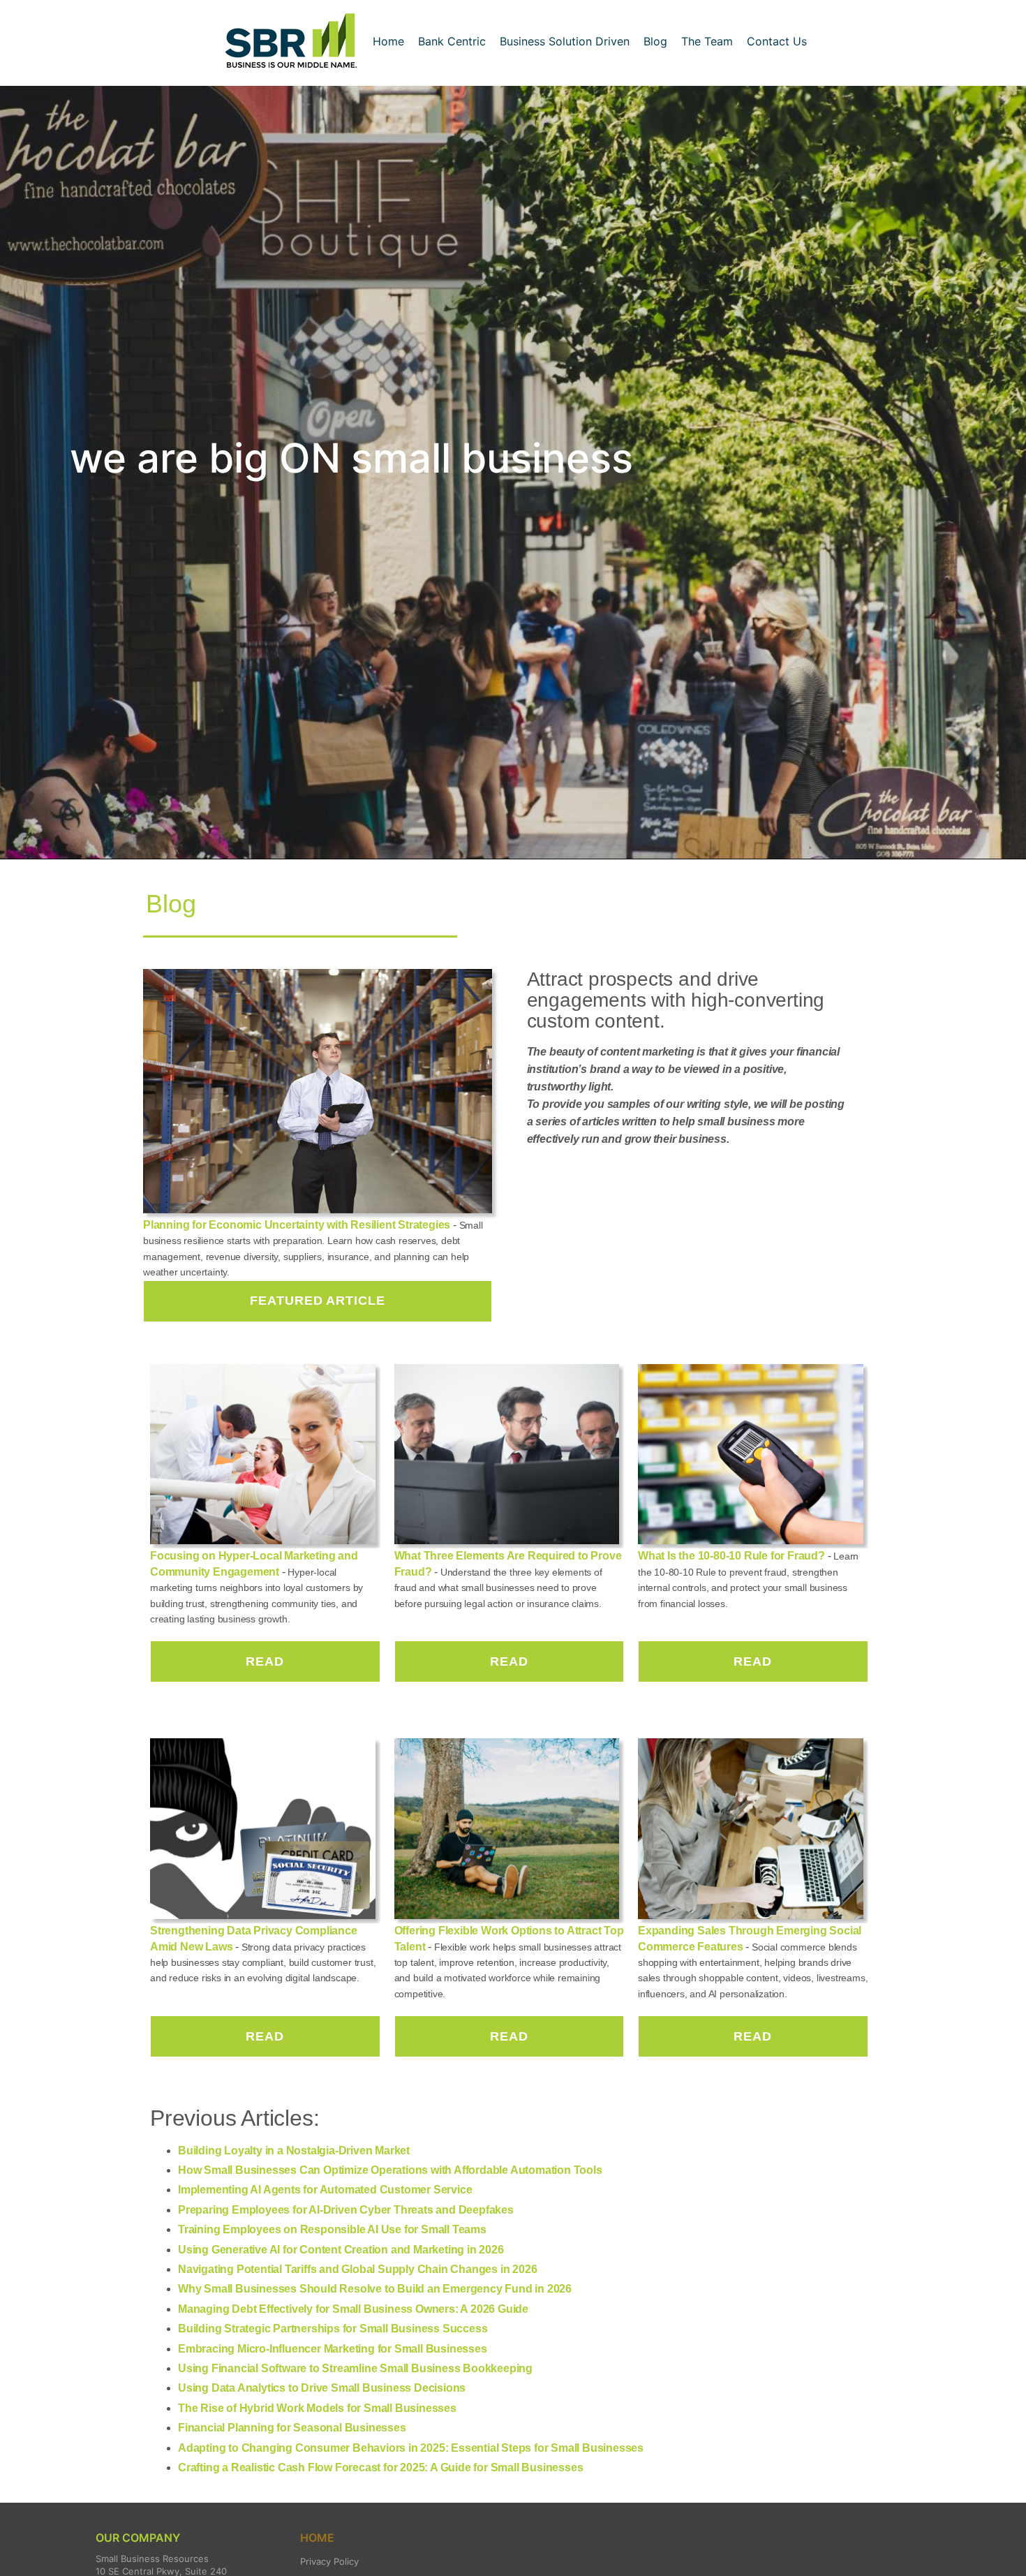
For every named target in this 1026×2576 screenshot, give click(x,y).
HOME (317, 2538)
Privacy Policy (329, 2561)
